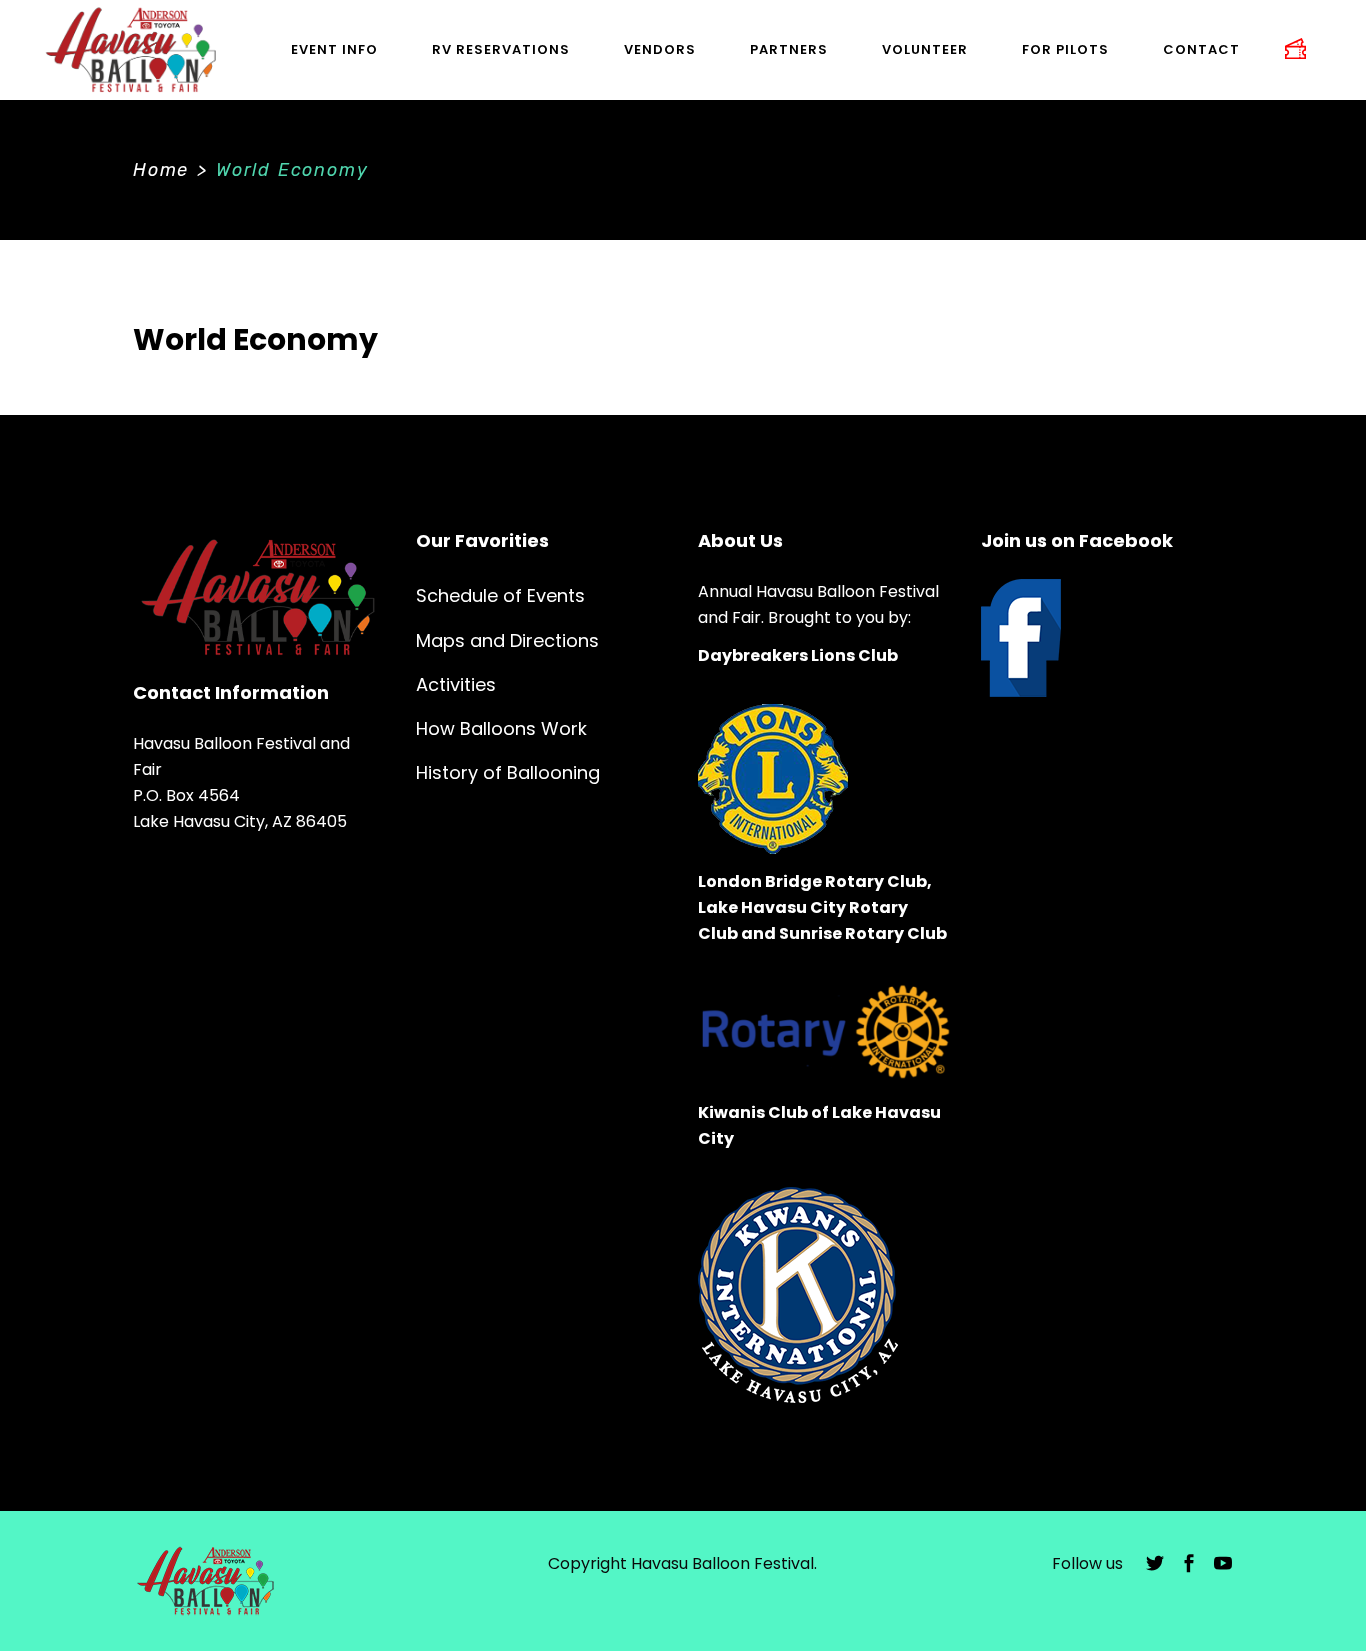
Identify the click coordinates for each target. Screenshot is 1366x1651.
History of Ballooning (508, 772)
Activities (456, 684)
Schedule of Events (500, 595)
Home (161, 170)
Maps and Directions (507, 640)
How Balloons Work (501, 728)
